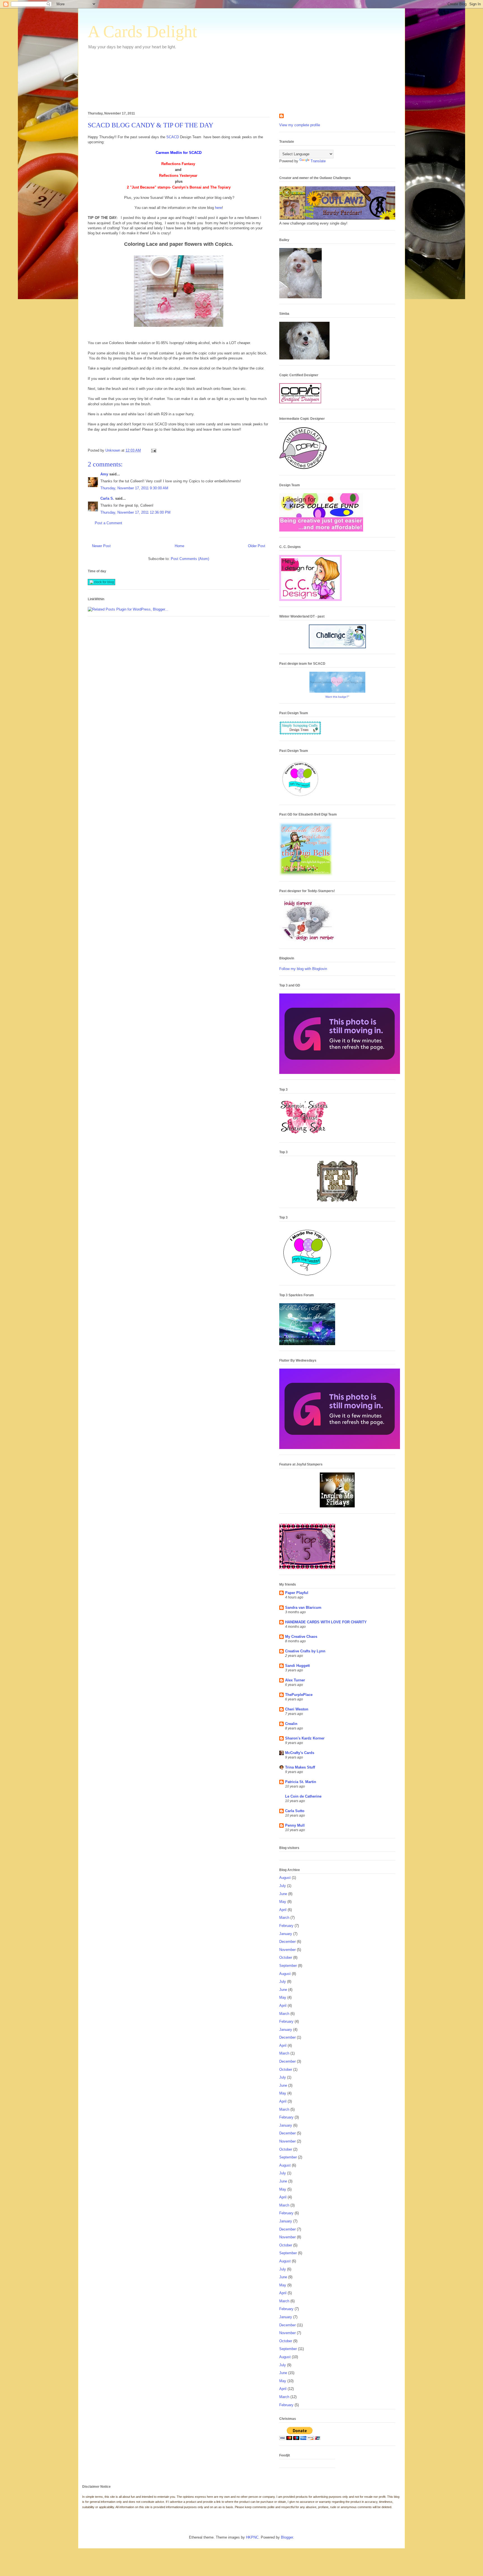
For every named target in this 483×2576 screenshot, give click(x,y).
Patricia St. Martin (301, 1782)
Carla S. (107, 498)
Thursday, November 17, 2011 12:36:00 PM (135, 512)
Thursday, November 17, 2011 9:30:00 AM (134, 488)
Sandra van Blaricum (303, 1608)
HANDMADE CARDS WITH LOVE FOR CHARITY (326, 1622)
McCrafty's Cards (300, 1753)
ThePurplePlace (299, 1695)
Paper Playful (297, 1593)
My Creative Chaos (301, 1637)
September (288, 1966)
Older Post (257, 546)
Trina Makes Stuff (300, 1767)
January (286, 1934)
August (285, 1878)
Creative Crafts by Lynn (305, 1651)
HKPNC (252, 2537)
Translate (318, 161)
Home (179, 546)
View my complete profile (300, 125)
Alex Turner (295, 1680)
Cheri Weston (297, 1709)
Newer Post (101, 546)
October (286, 1957)
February (286, 1926)
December (287, 1942)
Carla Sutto (295, 1811)
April (283, 1910)
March (284, 1918)
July (283, 1886)
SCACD (173, 137)
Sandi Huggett (297, 1666)
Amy (104, 474)
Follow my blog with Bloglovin (303, 969)
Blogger (287, 2537)
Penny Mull (295, 1825)
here (218, 208)
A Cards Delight (142, 32)
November (287, 1950)
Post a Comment (108, 523)
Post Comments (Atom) (190, 559)
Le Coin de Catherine (303, 1796)
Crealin (291, 1724)
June (283, 1894)
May (283, 1902)
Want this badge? (337, 697)
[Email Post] (153, 450)
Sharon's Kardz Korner (305, 1738)
